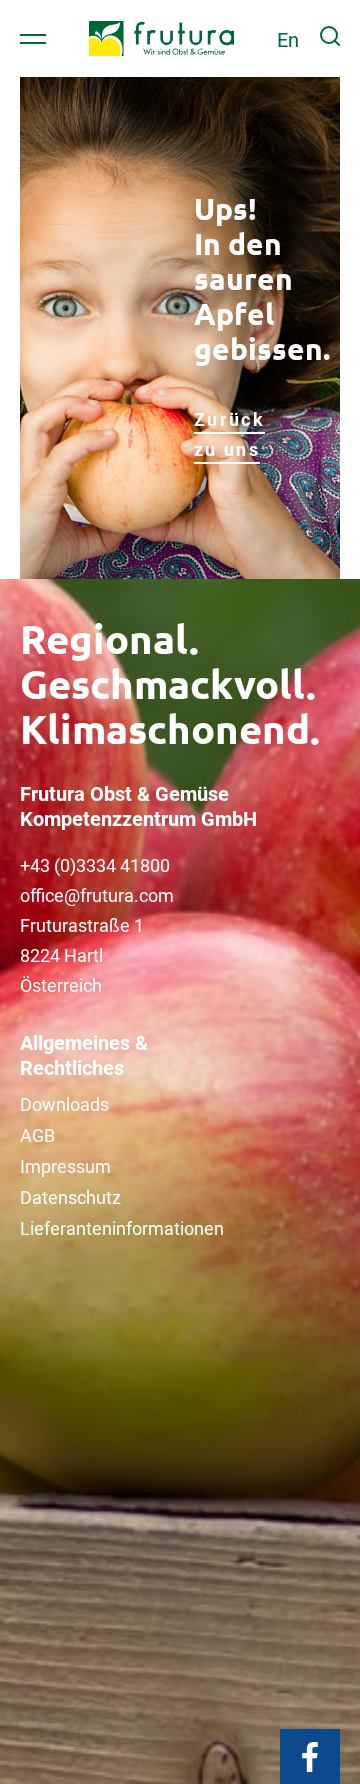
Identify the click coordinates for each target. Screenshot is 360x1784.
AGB (37, 1135)
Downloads (64, 1104)
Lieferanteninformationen (122, 1228)
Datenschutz (70, 1197)
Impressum (65, 1166)
